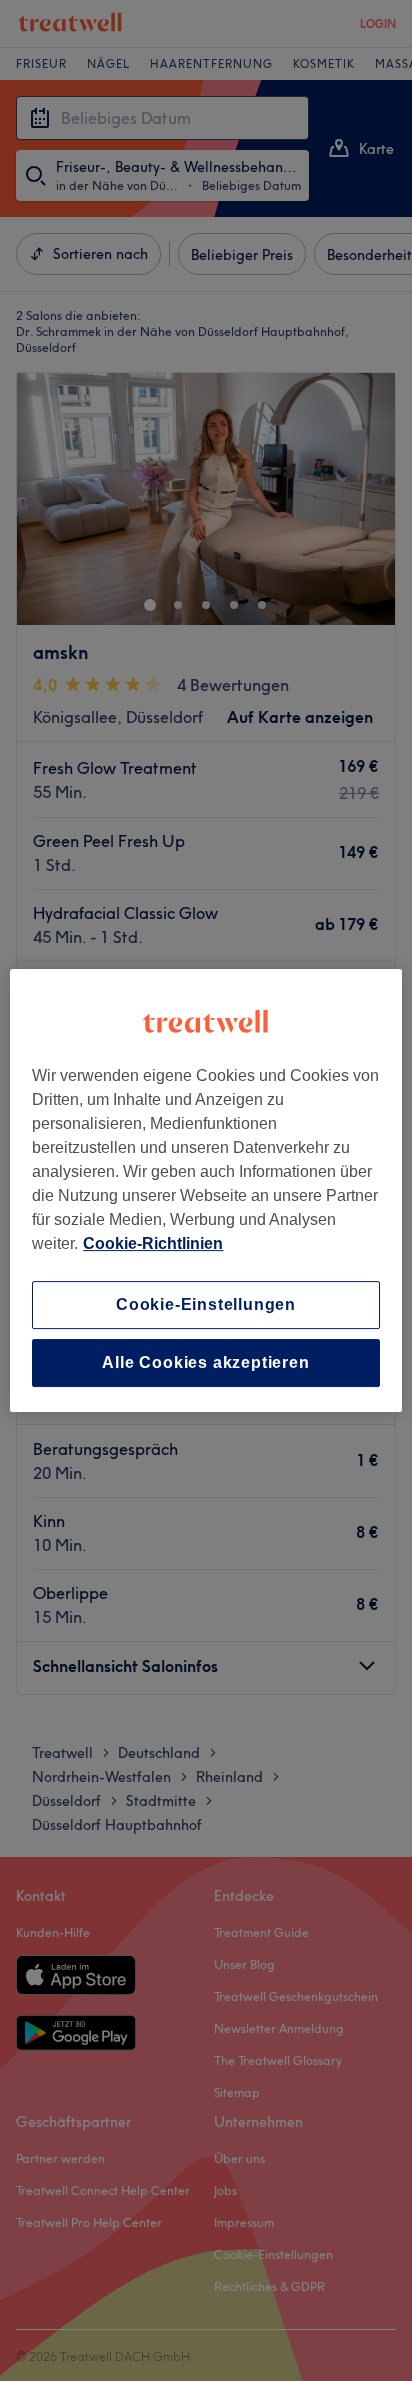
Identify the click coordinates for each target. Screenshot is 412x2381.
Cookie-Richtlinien (153, 1243)
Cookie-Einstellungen (206, 1304)
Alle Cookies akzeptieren (205, 1362)
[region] (205, 1191)
